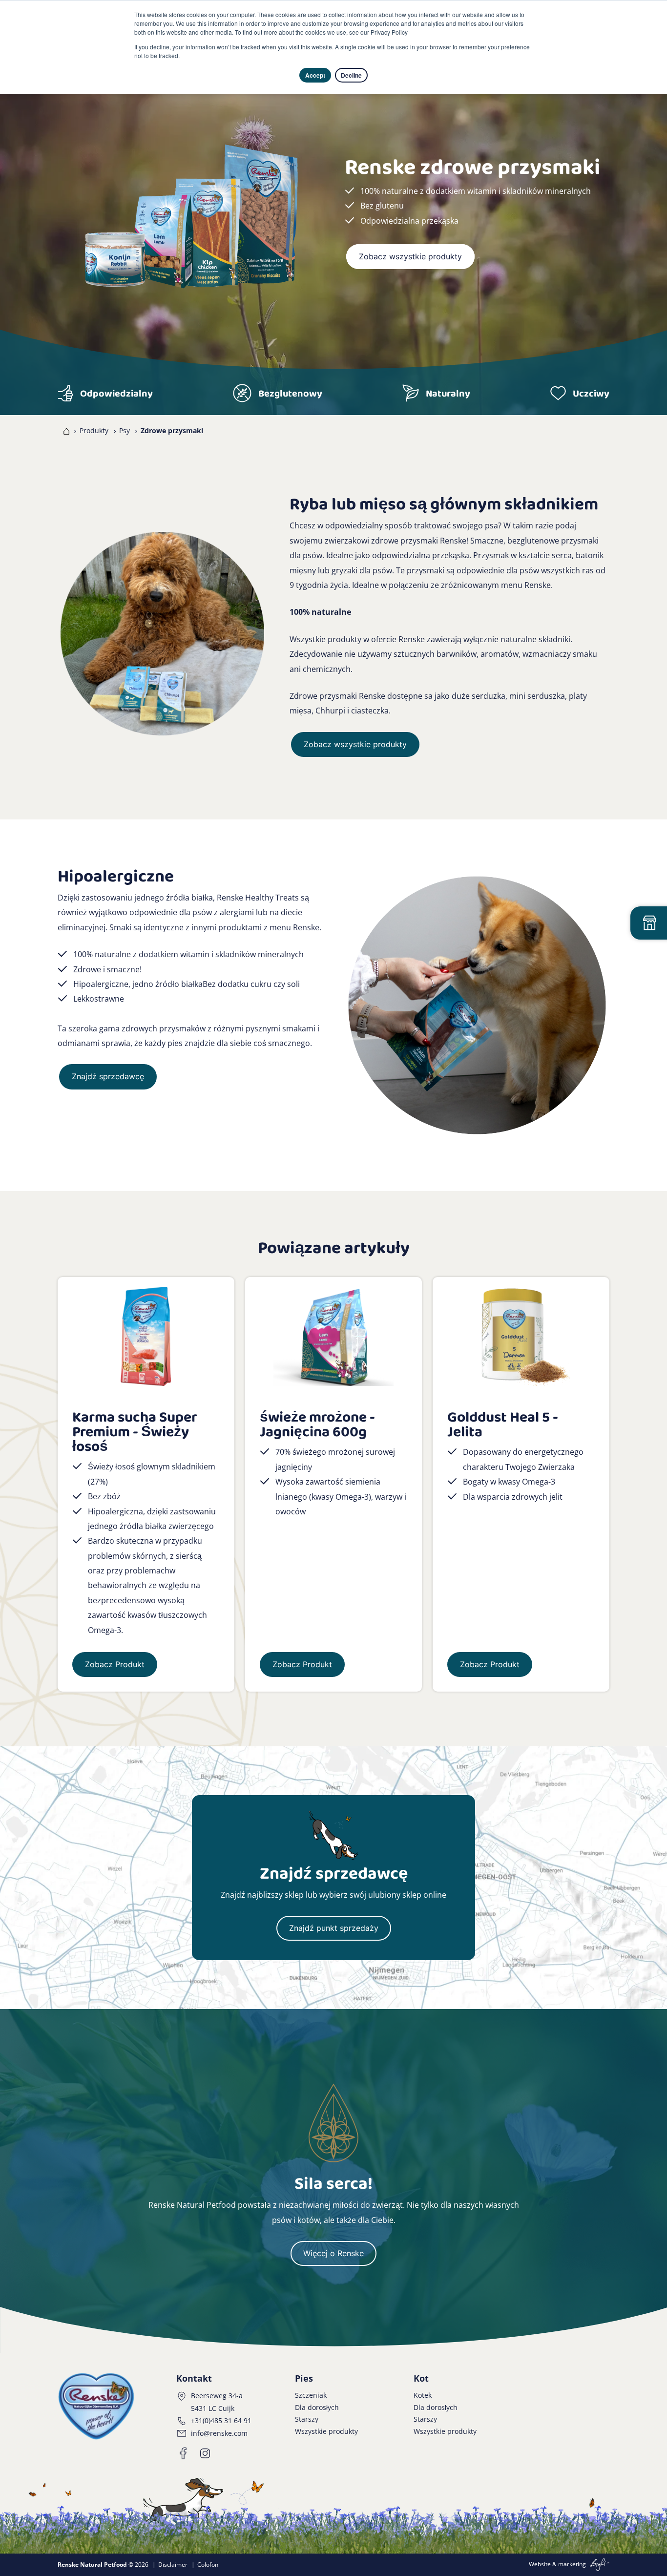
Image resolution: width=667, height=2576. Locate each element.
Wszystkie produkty (326, 2431)
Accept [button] (315, 75)
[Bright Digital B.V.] (598, 2564)
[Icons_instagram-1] (205, 2453)
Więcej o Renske (333, 2253)
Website (540, 2564)
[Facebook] (184, 2453)
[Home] (64, 431)
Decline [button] (351, 75)
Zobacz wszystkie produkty (410, 256)
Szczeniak (311, 2395)
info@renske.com (219, 2433)
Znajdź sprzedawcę (108, 1076)
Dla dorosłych (317, 2407)
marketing (572, 2564)
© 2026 (103, 2565)
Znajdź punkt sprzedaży (334, 1928)
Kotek (423, 2395)
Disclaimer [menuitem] (173, 2565)
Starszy (307, 2419)
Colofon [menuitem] (208, 2565)
